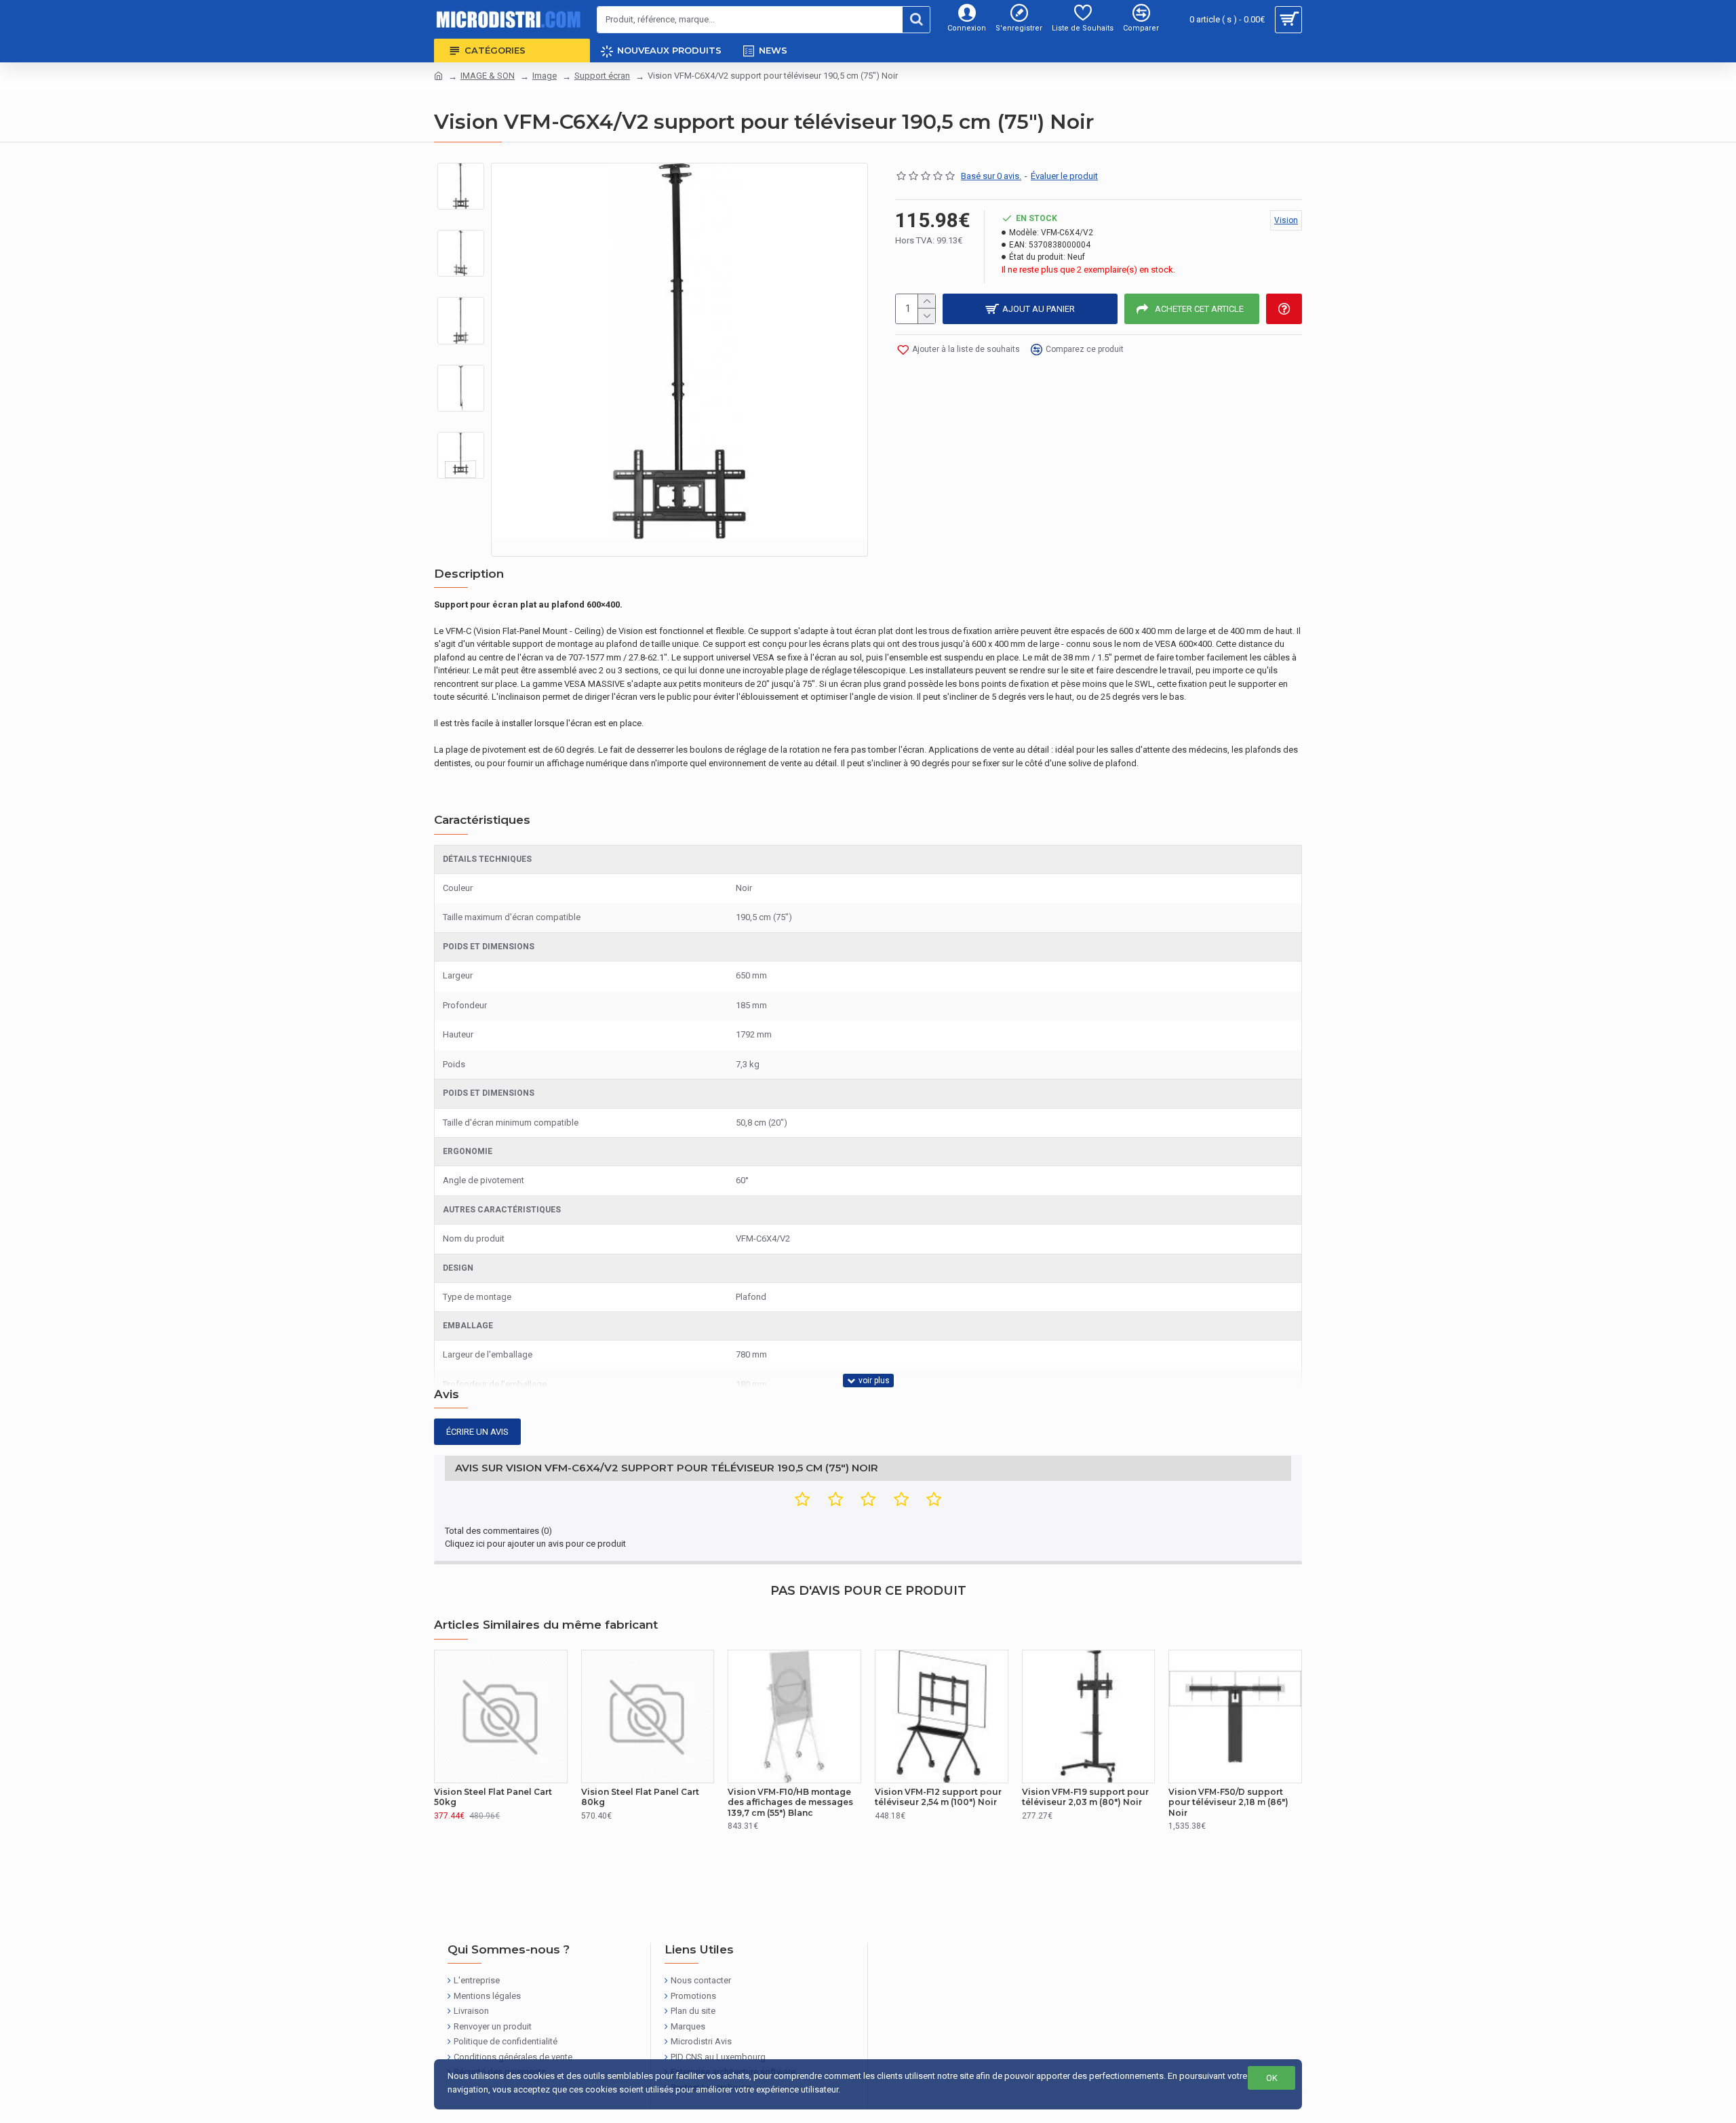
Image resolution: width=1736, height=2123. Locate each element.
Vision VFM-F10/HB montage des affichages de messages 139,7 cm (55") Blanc (790, 1802)
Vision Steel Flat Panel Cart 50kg (493, 1797)
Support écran (602, 76)
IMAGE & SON (488, 76)
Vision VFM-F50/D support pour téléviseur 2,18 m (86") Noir (1228, 1802)
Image (545, 76)
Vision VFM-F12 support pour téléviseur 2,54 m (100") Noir (938, 1797)
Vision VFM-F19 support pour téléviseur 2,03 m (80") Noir (1085, 1797)
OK (1272, 2078)
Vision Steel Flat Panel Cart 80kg (640, 1797)
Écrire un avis (477, 1432)
